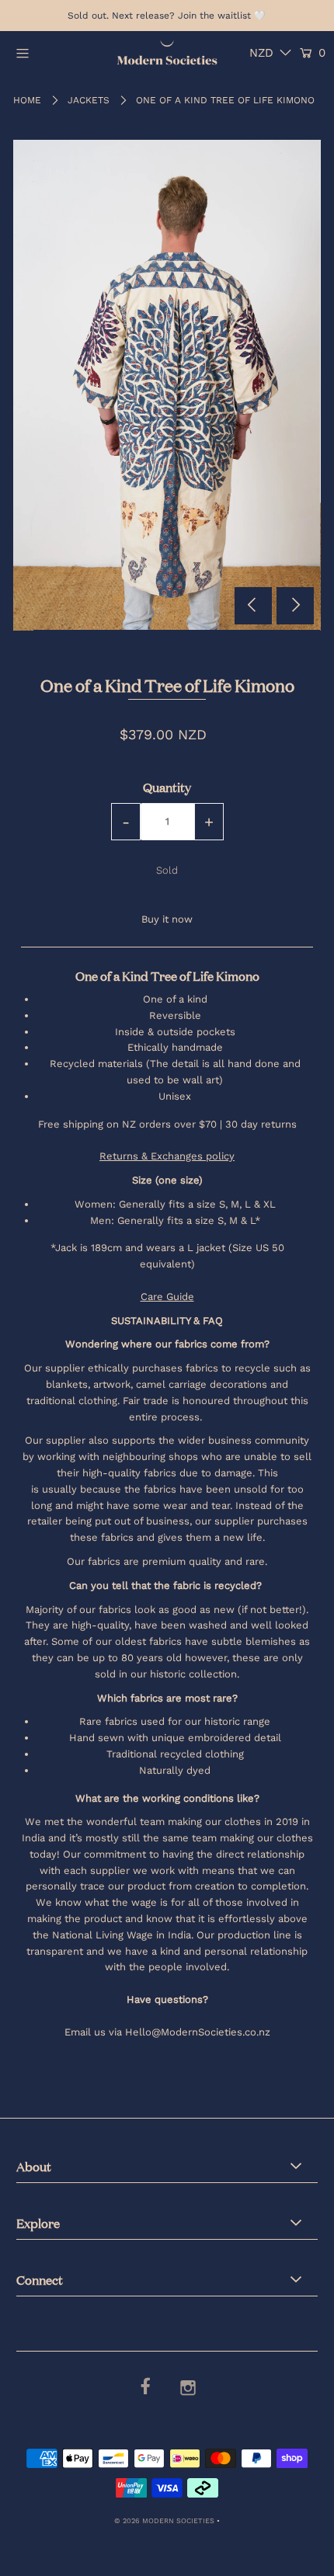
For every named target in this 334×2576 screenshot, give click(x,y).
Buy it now (167, 919)
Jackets (89, 100)
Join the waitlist (214, 16)
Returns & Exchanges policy (167, 1156)
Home (27, 100)
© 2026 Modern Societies (164, 2520)
